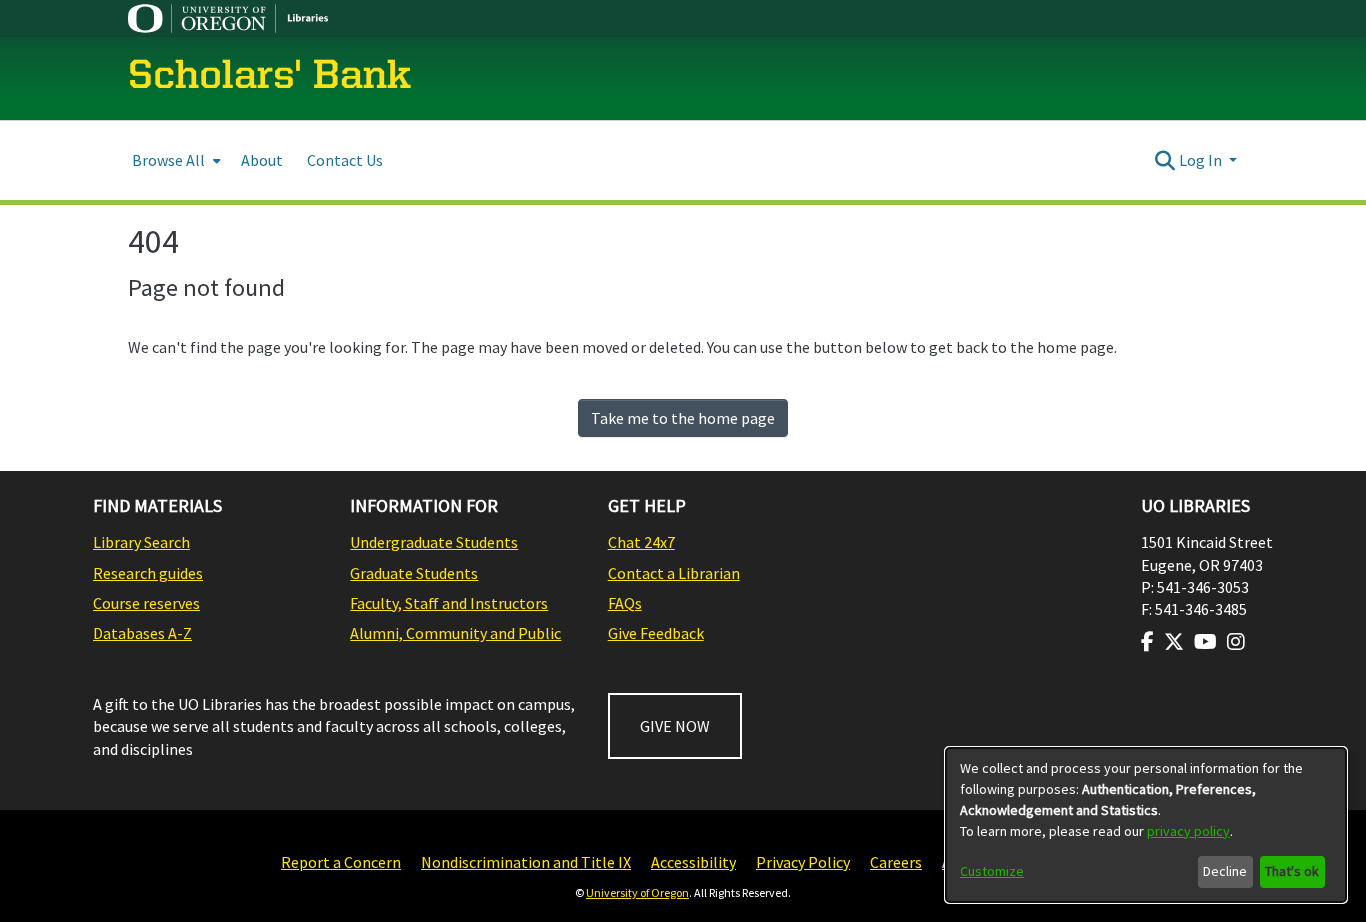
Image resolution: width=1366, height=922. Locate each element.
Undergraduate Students (434, 542)
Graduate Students (414, 573)
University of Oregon (637, 892)
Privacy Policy (803, 862)
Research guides (148, 573)
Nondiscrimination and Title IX (526, 862)
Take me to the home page (683, 418)
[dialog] (1146, 825)
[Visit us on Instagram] (1236, 642)
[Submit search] (1165, 160)
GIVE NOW (675, 726)
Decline (1225, 871)
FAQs (625, 603)
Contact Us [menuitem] (345, 160)
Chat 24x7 (641, 542)
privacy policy (1188, 831)
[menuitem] (174, 160)
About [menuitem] (262, 160)
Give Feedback (656, 633)
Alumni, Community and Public (455, 633)
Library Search (141, 542)
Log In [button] (1202, 160)
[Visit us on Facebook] (1147, 642)
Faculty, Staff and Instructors (449, 603)
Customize (992, 871)
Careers (896, 862)
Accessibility (693, 862)
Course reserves (146, 603)
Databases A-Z (142, 633)
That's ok (1292, 871)
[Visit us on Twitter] (1174, 642)
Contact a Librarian (674, 573)
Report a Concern (341, 862)
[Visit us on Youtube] (1205, 642)
